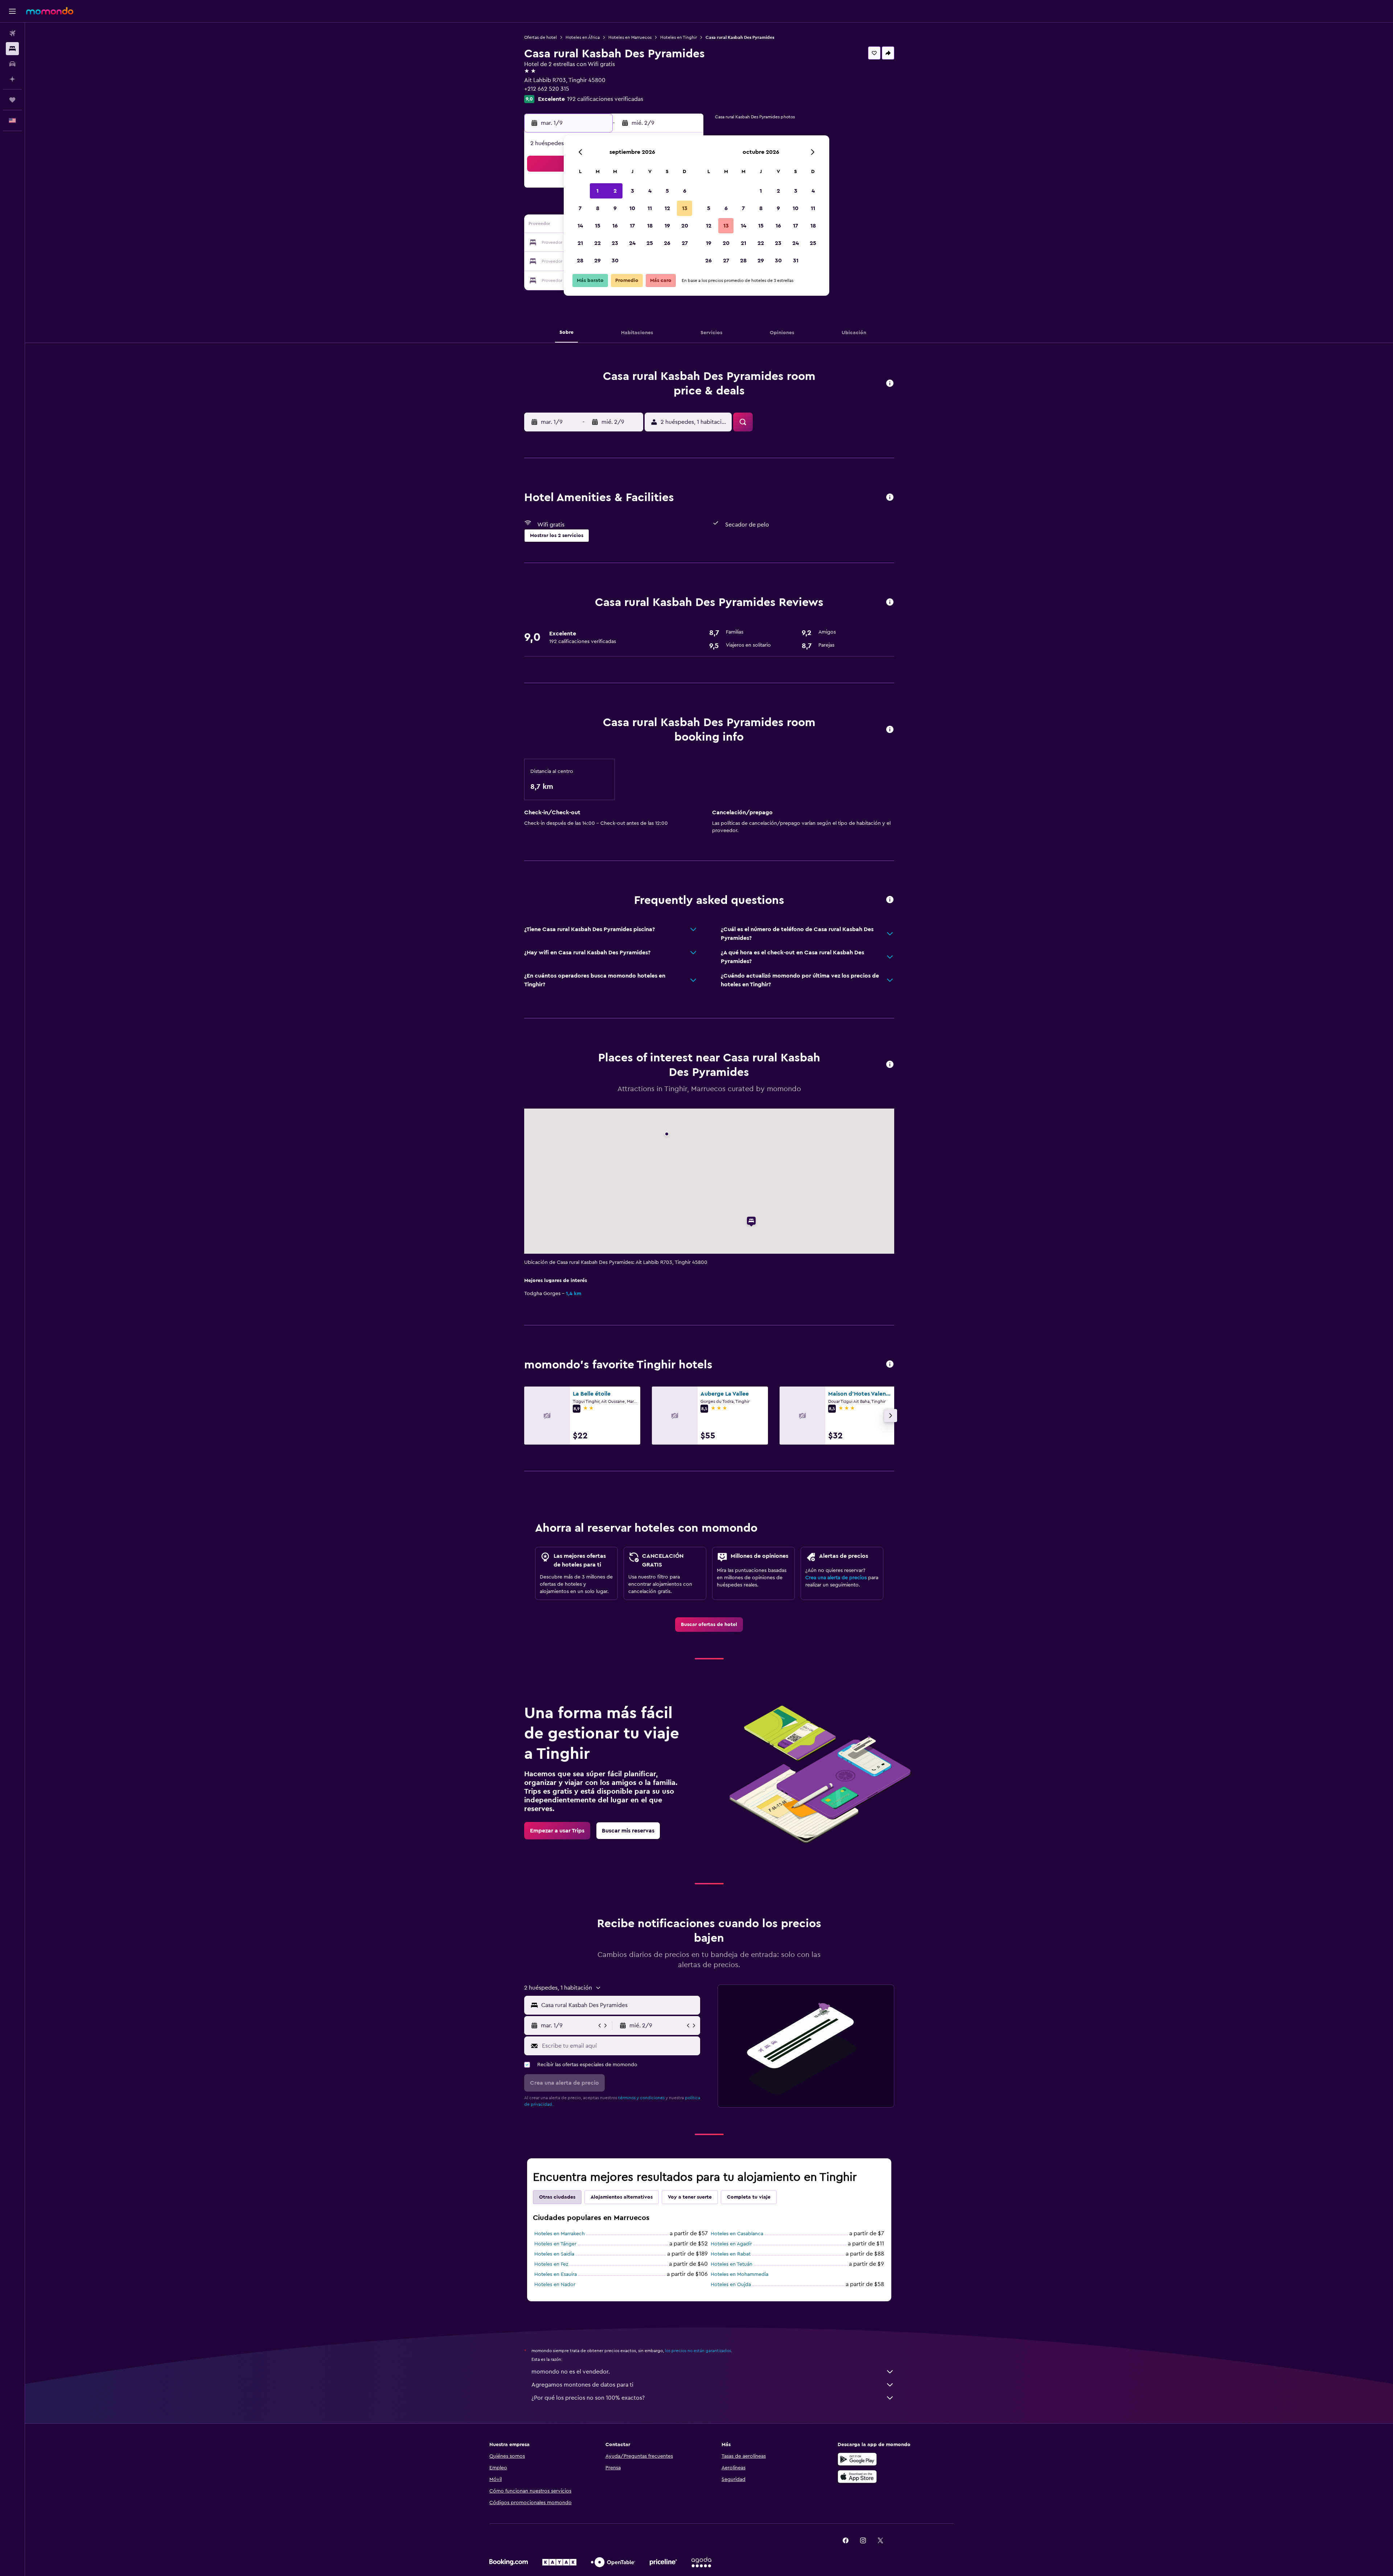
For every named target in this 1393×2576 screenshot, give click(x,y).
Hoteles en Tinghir (679, 37)
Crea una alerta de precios (836, 1578)
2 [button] (615, 191)
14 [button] (580, 226)
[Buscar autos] (12, 64)
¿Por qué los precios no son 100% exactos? (588, 2398)
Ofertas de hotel (541, 37)
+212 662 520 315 (547, 89)
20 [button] (685, 226)
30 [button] (615, 261)
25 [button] (650, 243)
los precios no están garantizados (698, 2351)
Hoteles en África (583, 37)
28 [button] (580, 261)
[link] (709, 1625)
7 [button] (580, 208)
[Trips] (12, 100)
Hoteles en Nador (555, 2285)
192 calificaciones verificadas (605, 99)
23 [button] (615, 243)
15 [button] (598, 226)
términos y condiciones (641, 2098)
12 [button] (667, 208)
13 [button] (685, 208)
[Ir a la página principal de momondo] (50, 11)
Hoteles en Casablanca (737, 2234)
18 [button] (650, 226)
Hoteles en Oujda (731, 2285)
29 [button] (597, 261)
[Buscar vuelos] (12, 33)
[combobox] (619, 2005)
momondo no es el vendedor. (571, 2372)
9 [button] (615, 208)
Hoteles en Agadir (731, 2244)
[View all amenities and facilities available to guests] (890, 498)
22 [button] (597, 243)
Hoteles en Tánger (555, 2244)
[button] (12, 11)
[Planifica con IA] (12, 79)
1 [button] (597, 191)
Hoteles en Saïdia (554, 2254)
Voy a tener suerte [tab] (690, 2197)
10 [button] (632, 208)
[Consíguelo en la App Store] (857, 2477)
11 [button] (650, 208)
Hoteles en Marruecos (630, 37)
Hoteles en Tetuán (732, 2264)
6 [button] (685, 191)
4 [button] (650, 191)
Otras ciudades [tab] (557, 2197)
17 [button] (632, 226)
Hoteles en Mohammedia (739, 2274)
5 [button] (667, 191)
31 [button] (796, 261)
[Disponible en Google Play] (857, 2459)
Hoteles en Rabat (731, 2254)
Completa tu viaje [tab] (749, 2197)
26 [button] (667, 243)
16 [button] (615, 226)
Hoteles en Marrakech (560, 2234)
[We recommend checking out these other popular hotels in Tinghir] (890, 1365)
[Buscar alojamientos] (12, 49)
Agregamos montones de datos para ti (582, 2385)
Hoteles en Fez (551, 2264)
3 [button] (632, 191)
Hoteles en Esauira (556, 2274)
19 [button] (667, 226)
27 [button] (685, 243)
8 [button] (598, 208)
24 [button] (632, 243)
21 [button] (580, 243)
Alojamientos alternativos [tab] (622, 2197)
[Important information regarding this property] (890, 730)
